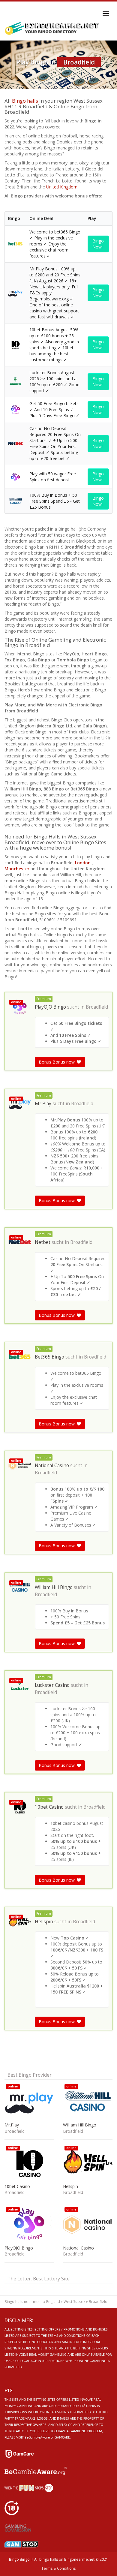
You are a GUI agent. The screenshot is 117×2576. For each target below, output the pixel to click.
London (83, 863)
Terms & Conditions (58, 2568)
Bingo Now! (98, 244)
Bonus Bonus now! (58, 1062)
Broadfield (97, 1007)
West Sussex (74, 2302)
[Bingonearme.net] (52, 29)
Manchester (18, 869)
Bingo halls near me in (24, 2302)
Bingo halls (25, 101)
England (53, 2302)
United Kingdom (62, 187)
